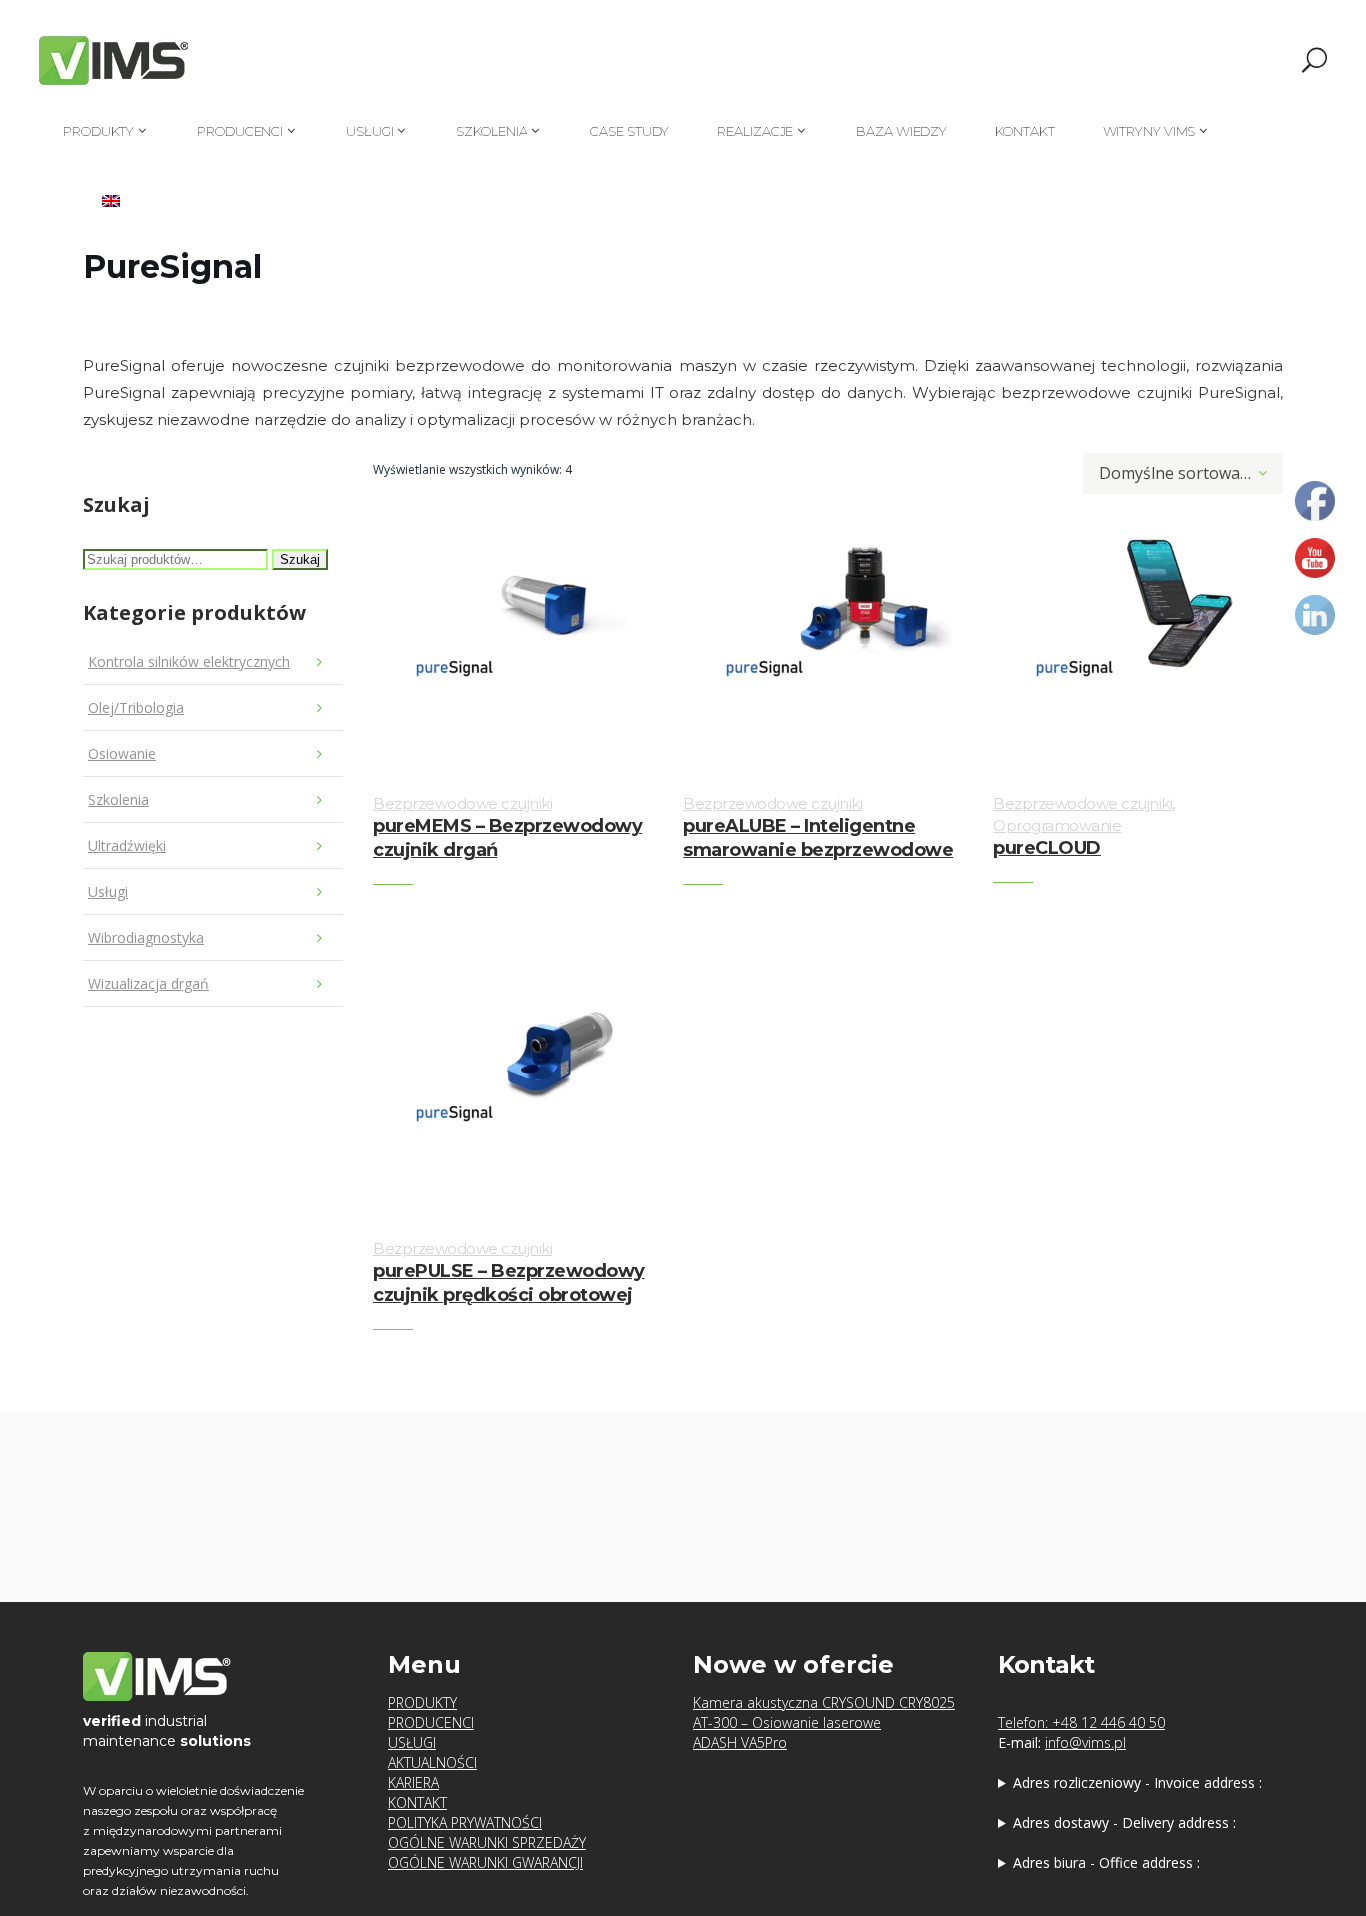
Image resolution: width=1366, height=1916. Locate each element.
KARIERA (413, 1782)
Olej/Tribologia (136, 707)
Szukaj (300, 559)
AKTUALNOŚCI (432, 1762)
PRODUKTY (422, 1702)
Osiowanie (122, 753)
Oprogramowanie (1057, 825)
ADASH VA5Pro (740, 1742)
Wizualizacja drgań (148, 983)
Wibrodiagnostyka (146, 937)
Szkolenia (118, 799)
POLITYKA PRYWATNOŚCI (465, 1822)
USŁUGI (412, 1742)
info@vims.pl (1085, 1742)
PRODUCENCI (431, 1722)
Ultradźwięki (127, 845)
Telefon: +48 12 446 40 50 (1081, 1722)
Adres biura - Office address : (1106, 1862)
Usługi (108, 891)
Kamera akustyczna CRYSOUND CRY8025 (824, 1702)
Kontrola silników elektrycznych (189, 661)
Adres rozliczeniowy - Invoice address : (1137, 1782)
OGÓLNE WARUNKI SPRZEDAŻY (487, 1842)
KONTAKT (417, 1802)
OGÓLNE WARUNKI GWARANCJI (485, 1862)
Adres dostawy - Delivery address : (1124, 1822)
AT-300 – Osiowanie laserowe (787, 1722)
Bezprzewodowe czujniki (462, 803)
